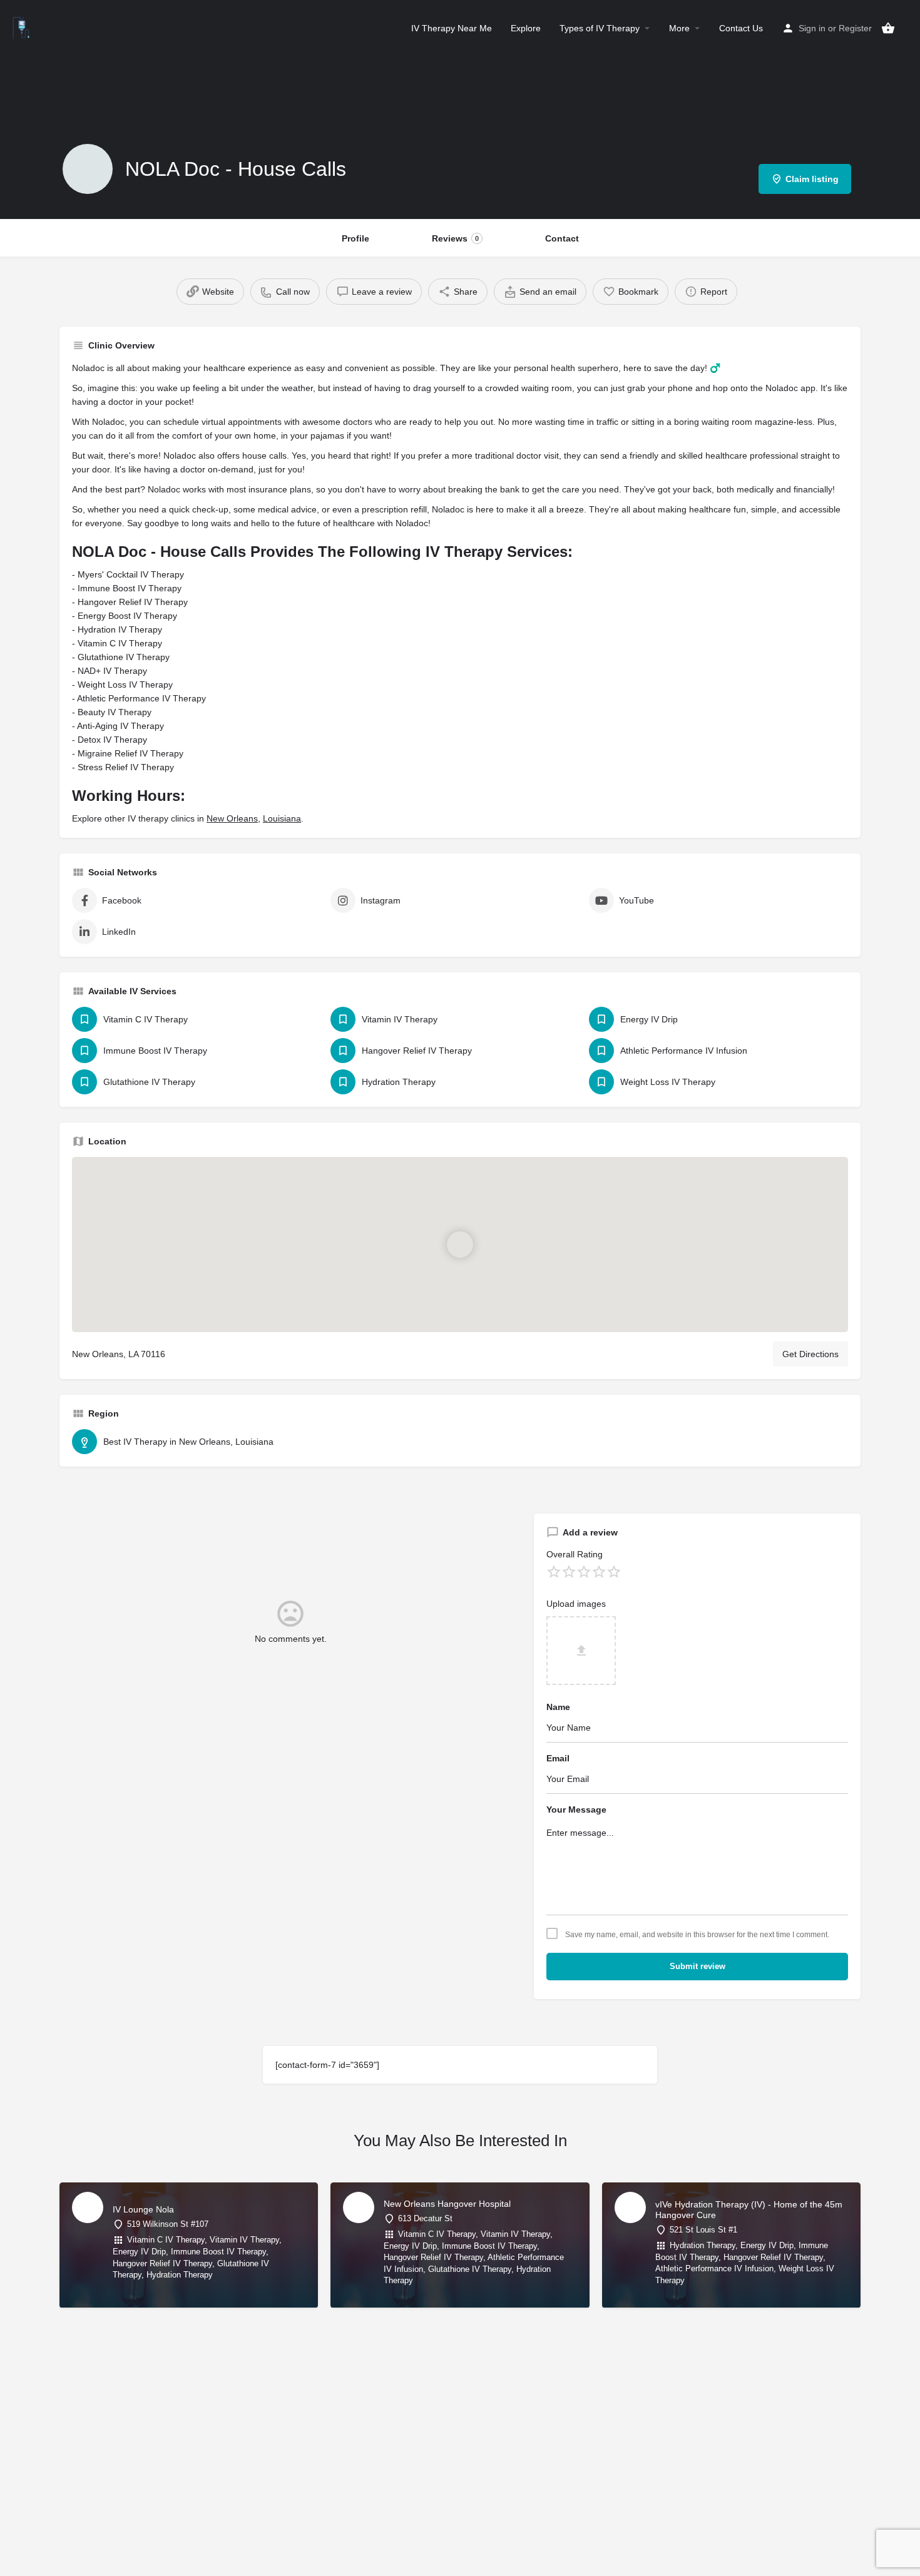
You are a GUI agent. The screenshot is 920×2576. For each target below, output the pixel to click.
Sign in (812, 28)
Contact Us (741, 28)
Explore (526, 28)
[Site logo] (23, 27)
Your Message (576, 1810)
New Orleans (232, 818)
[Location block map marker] (460, 1245)
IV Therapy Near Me (452, 28)
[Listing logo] (88, 169)
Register (855, 28)
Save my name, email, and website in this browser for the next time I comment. (697, 1935)
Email (558, 1758)
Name (558, 1707)
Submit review (698, 1966)
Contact (562, 238)
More (679, 28)
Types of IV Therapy (600, 28)
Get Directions (810, 1354)
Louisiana (282, 818)
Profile (355, 238)
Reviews (455, 238)
